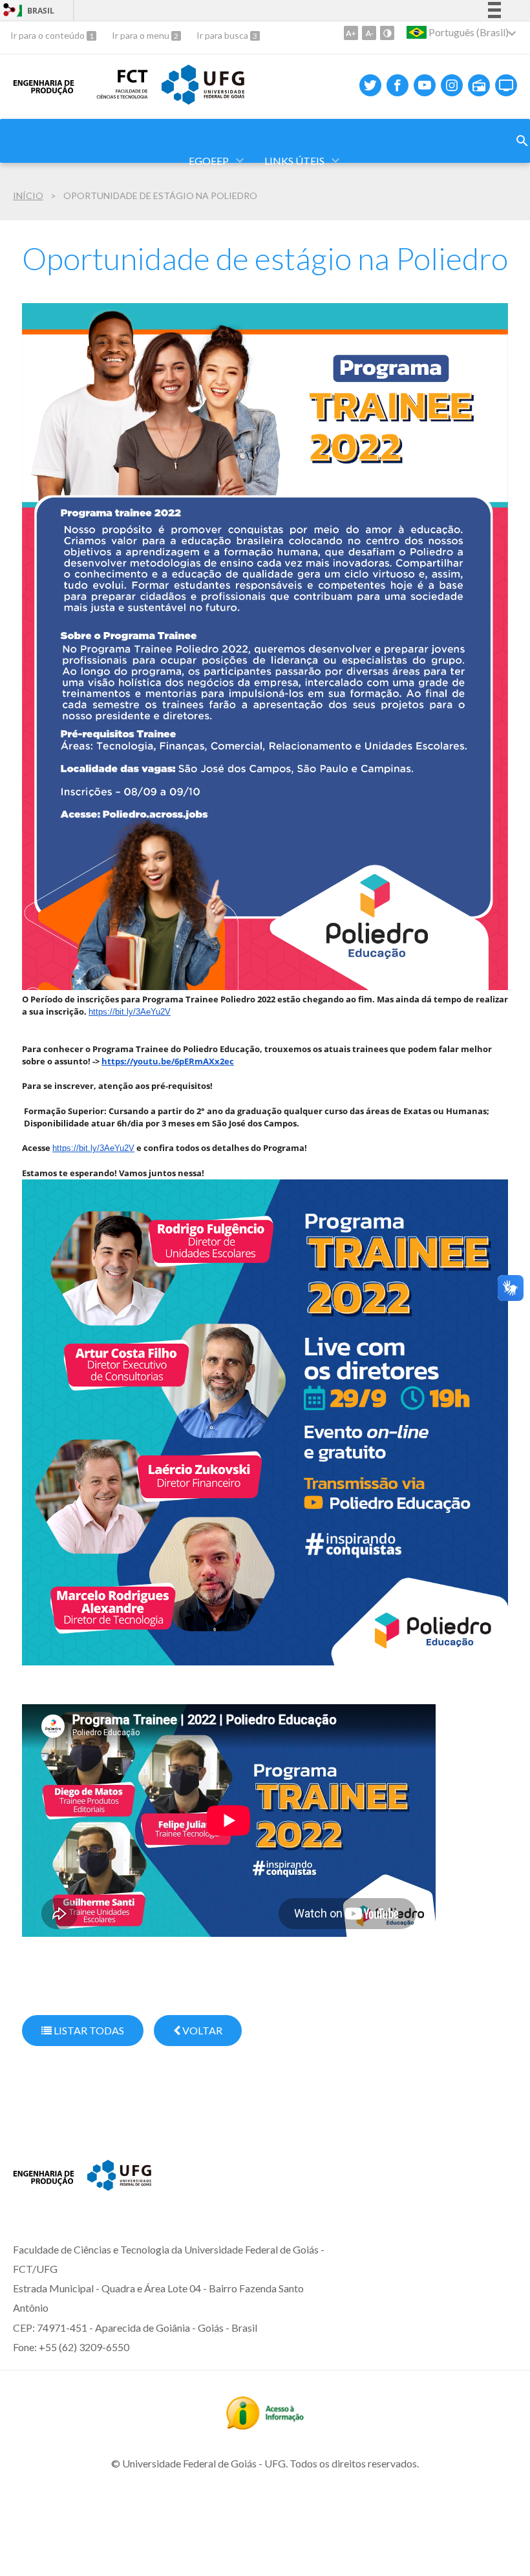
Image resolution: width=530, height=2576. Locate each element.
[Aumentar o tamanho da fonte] (351, 33)
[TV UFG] (506, 85)
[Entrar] (10, 11)
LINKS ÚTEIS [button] (294, 161)
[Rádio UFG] (479, 85)
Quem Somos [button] (146, 110)
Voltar (201, 2030)
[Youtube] (425, 85)
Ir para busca (223, 35)
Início (28, 195)
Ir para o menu (142, 35)
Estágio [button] (461, 110)
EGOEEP (209, 161)
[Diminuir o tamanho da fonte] (369, 33)
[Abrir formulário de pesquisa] (522, 141)
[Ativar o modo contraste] (387, 33)
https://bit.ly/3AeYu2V (130, 1012)
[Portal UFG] (119, 2186)
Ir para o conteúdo (48, 35)
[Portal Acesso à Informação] (265, 2425)
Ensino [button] (236, 110)
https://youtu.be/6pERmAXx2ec (168, 1061)
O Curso (52, 110)
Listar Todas (88, 2030)
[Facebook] (397, 85)
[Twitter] (370, 85)
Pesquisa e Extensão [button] (348, 110)
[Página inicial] (44, 2193)
